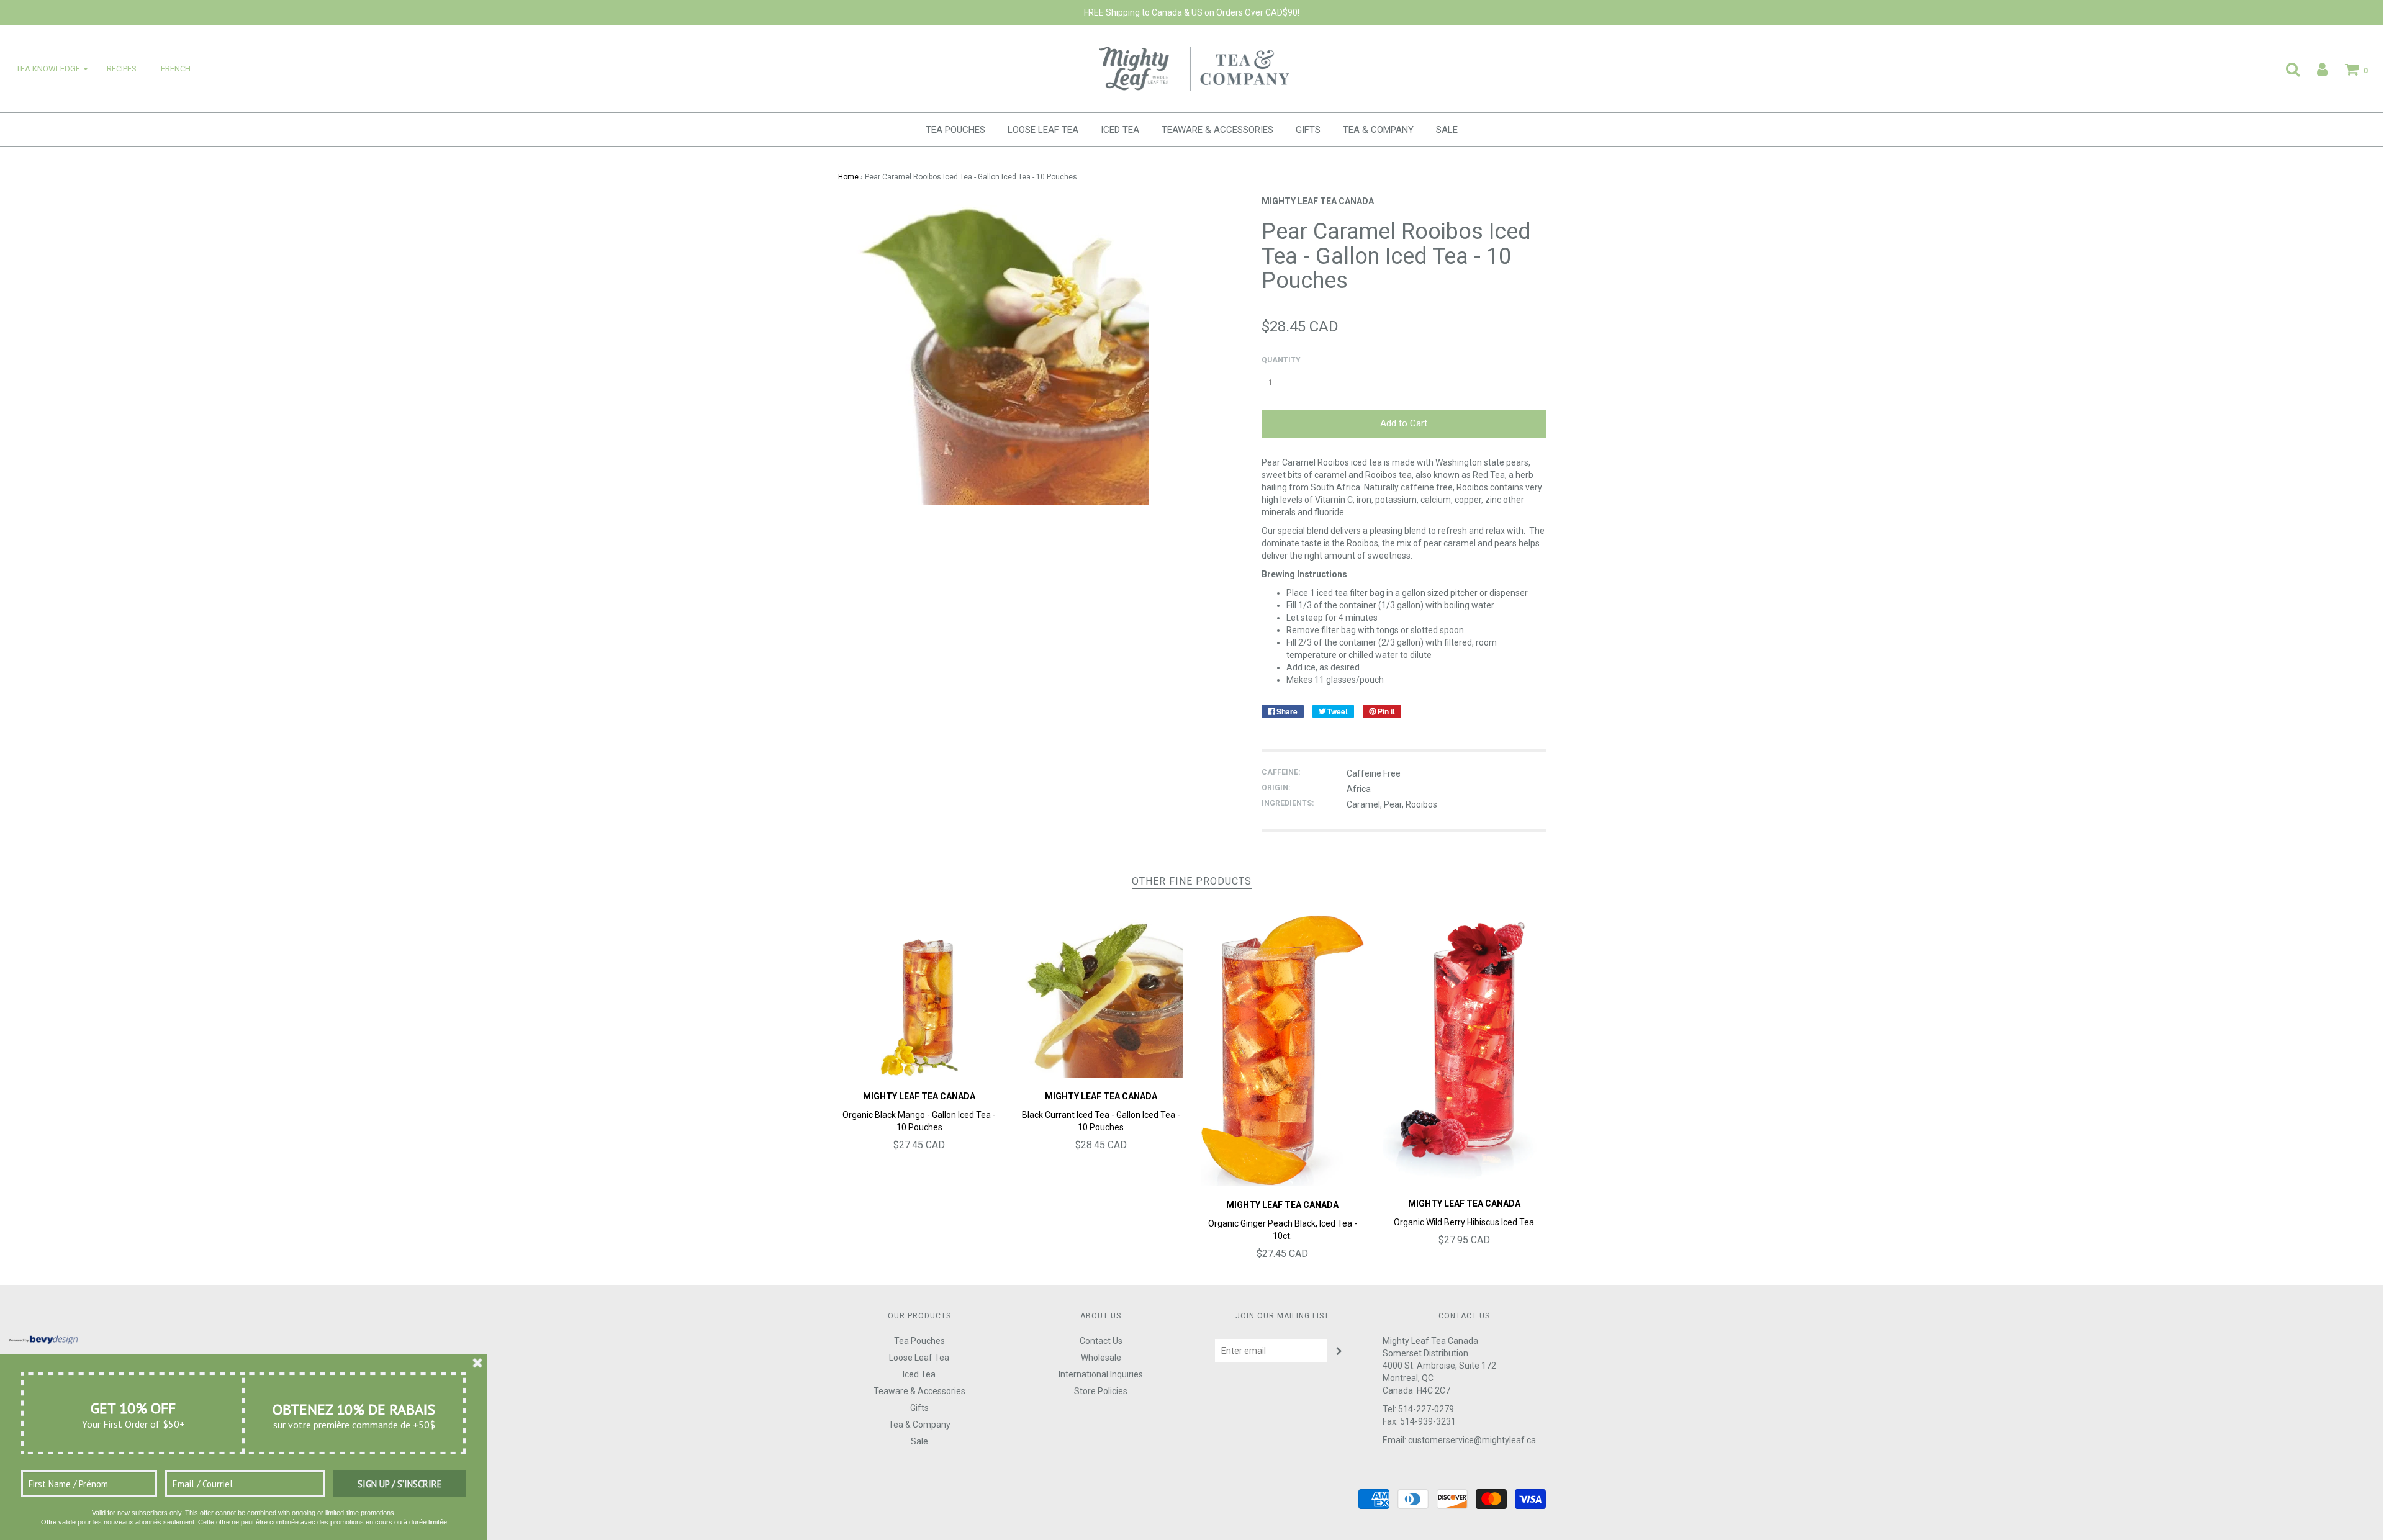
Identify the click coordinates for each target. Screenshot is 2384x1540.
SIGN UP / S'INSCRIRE (400, 1484)
